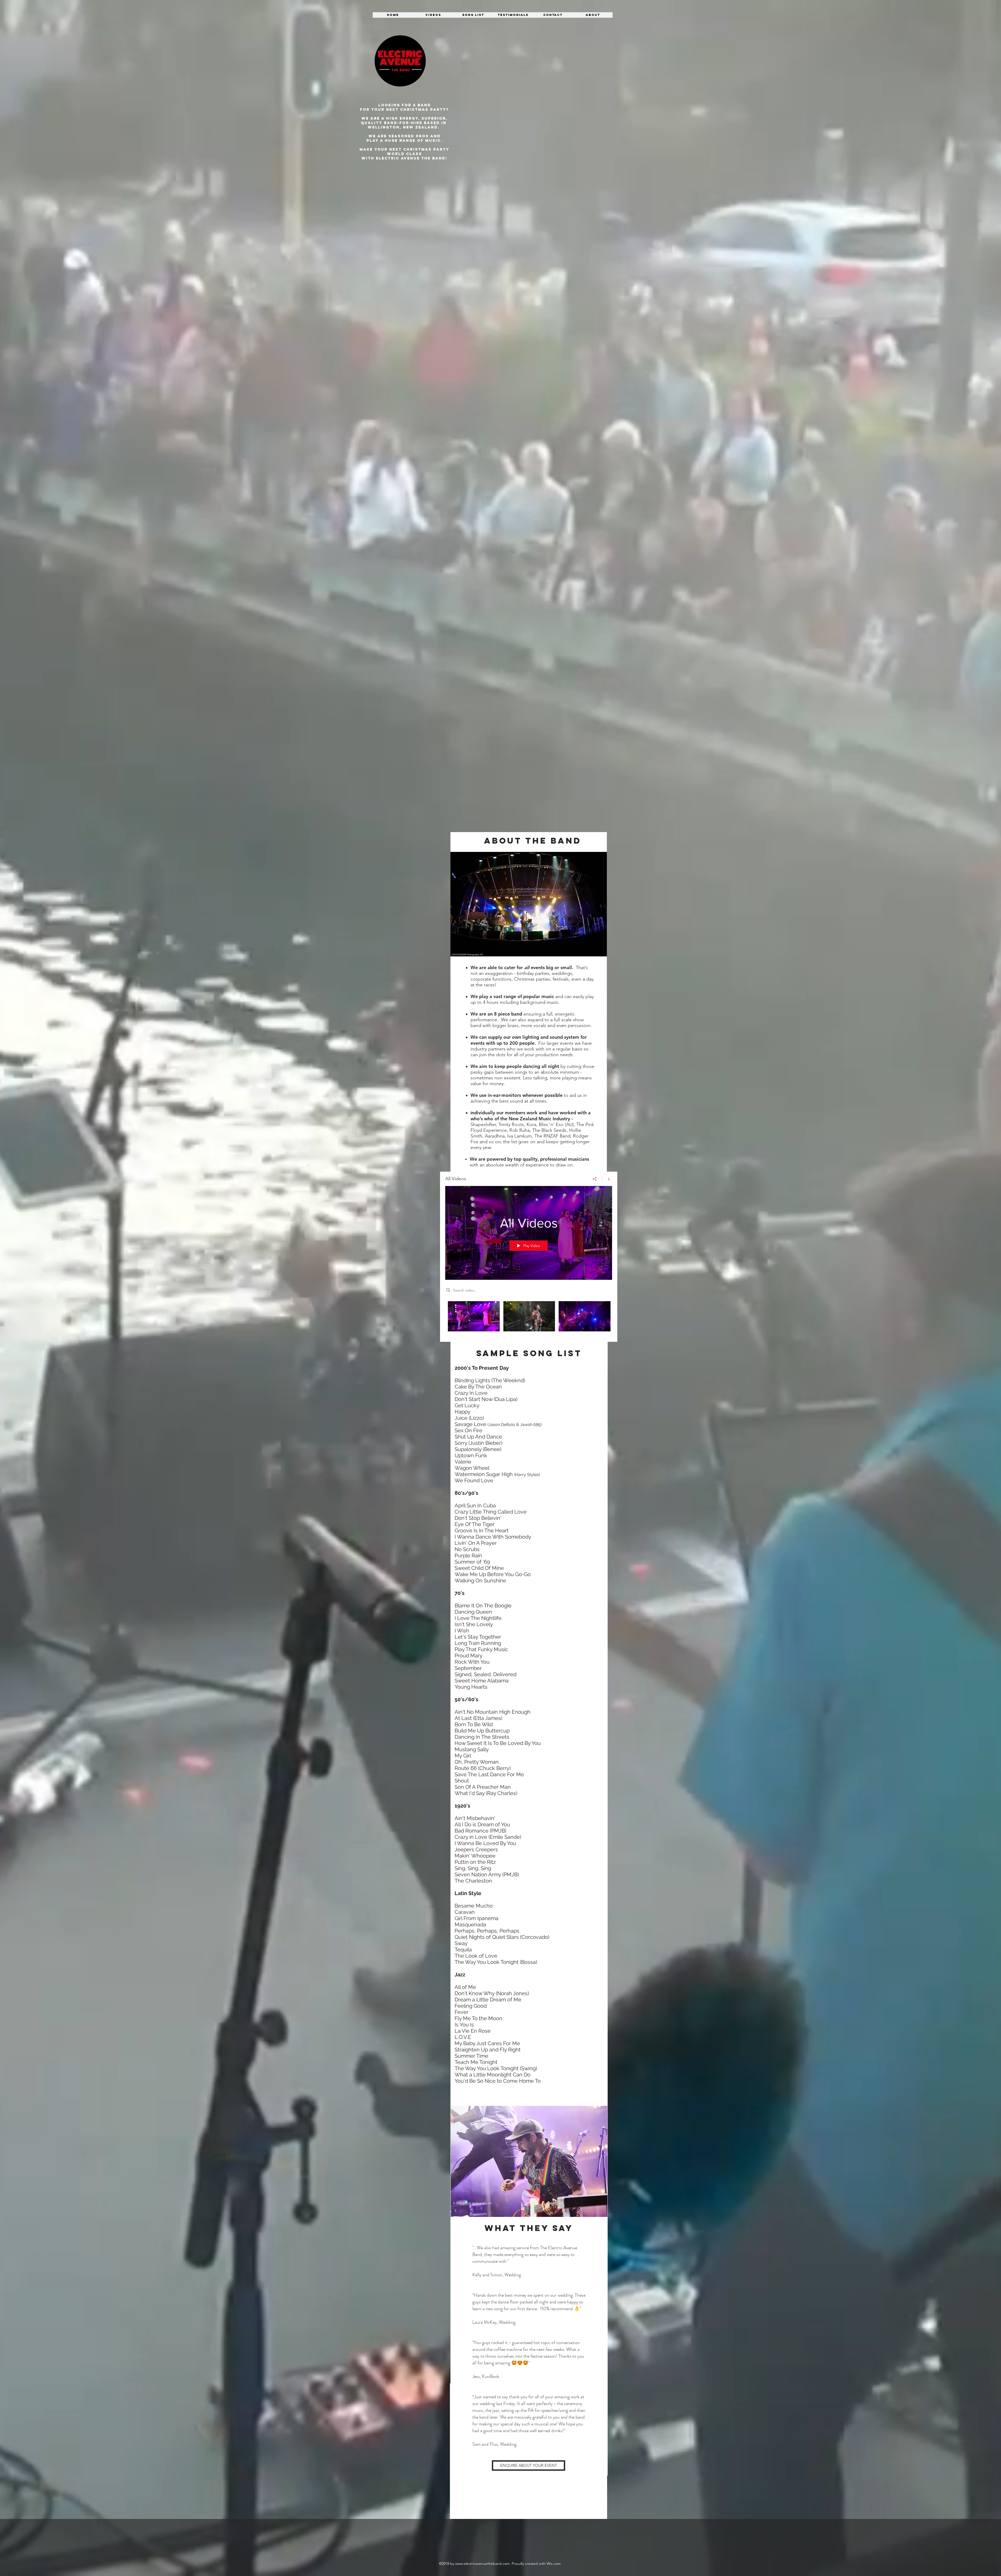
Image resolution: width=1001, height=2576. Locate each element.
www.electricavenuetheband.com (482, 2563)
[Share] (595, 1179)
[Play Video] (474, 1316)
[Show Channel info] (607, 1179)
